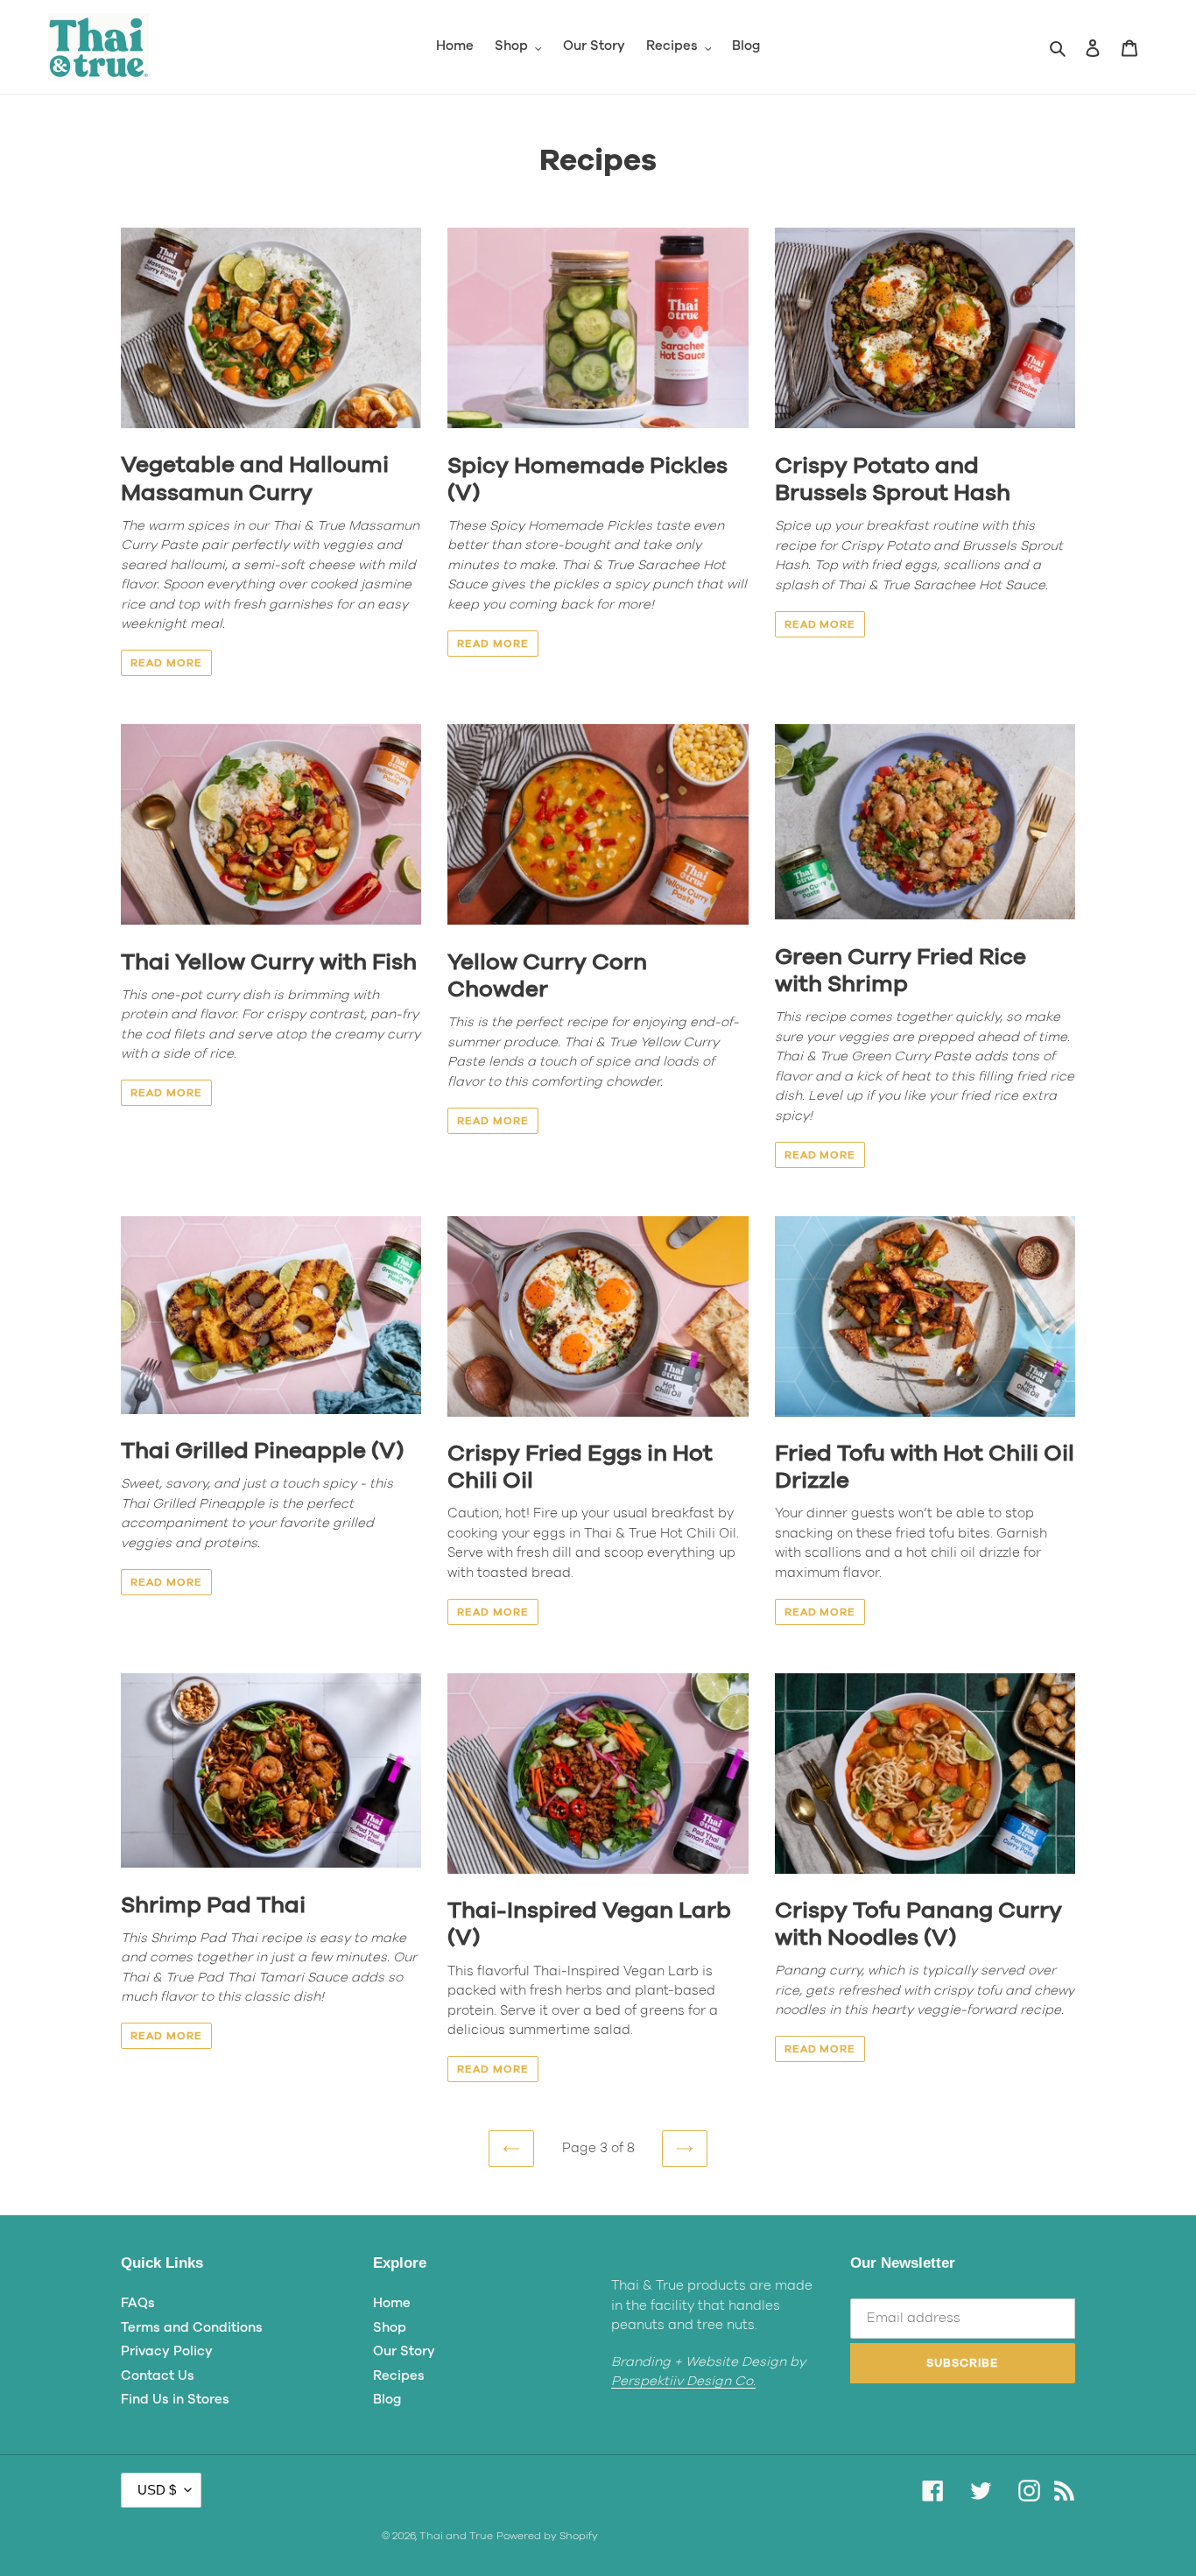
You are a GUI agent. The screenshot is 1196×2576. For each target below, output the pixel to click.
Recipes (399, 2376)
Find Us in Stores (175, 2400)
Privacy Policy (167, 2351)
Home (392, 2303)
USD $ (157, 2490)
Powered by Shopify (547, 2536)
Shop (390, 2328)
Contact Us (158, 2376)
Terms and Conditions (192, 2328)
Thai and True (456, 2536)
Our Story (404, 2351)
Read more (166, 663)
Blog (387, 2400)
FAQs (138, 2303)
